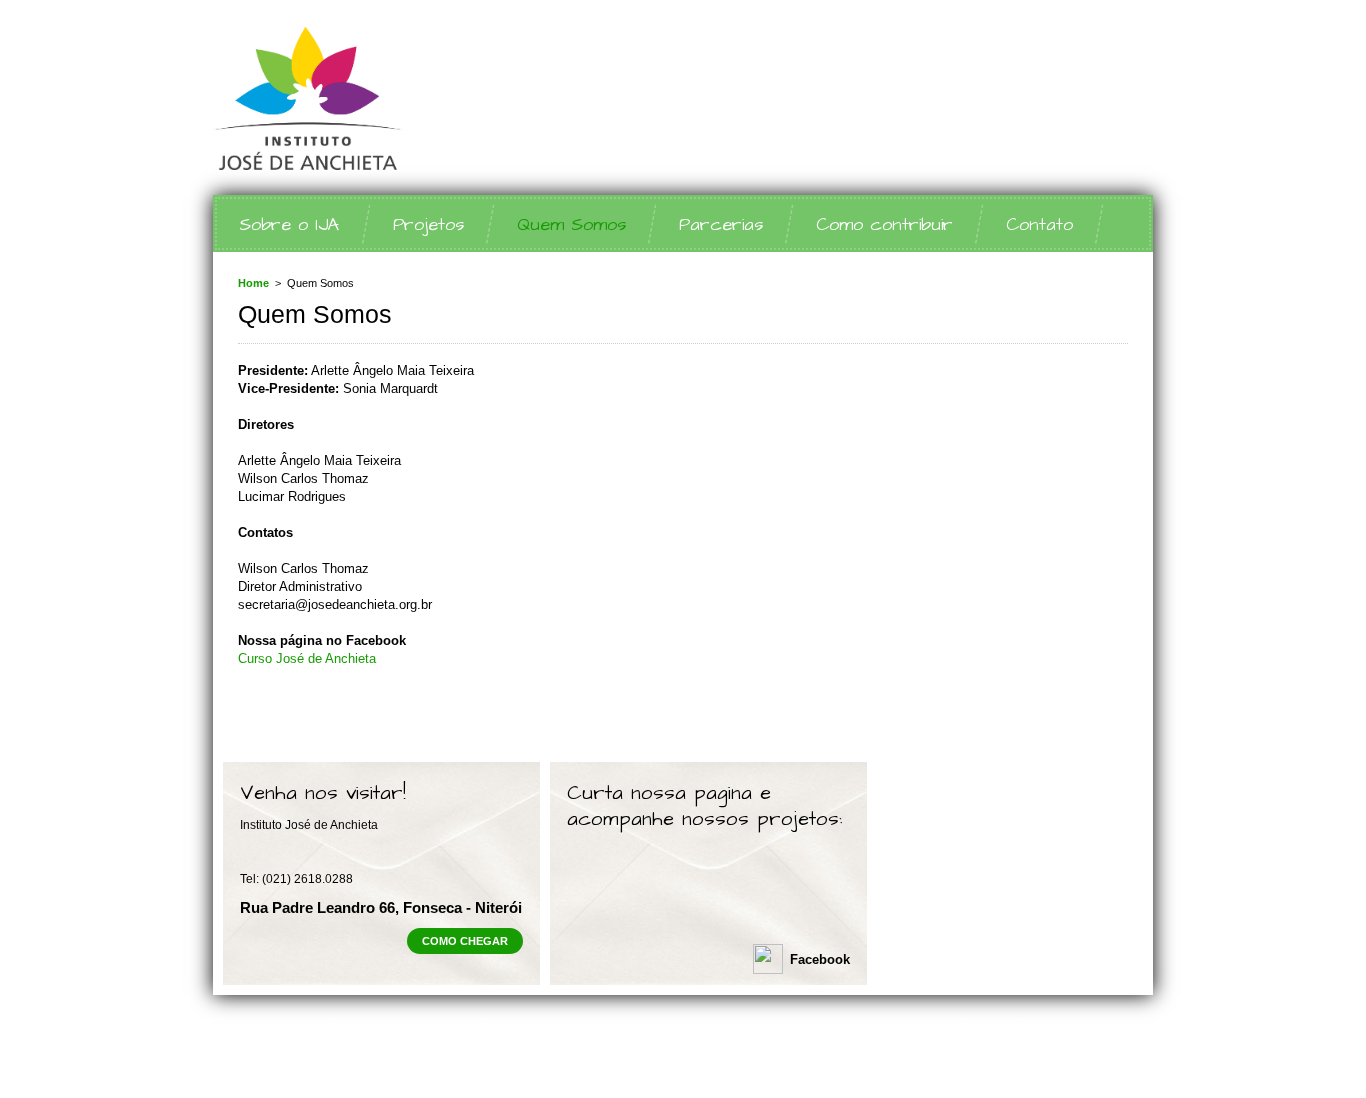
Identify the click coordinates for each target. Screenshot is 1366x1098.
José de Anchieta (403, 98)
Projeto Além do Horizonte (360, 1063)
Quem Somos (571, 224)
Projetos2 (739, 1045)
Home (253, 283)
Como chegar (465, 941)
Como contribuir (884, 224)
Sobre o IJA (289, 224)
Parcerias (721, 224)
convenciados (424, 1027)
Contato (1039, 224)
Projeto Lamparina (630, 1063)
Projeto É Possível (506, 1063)
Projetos (428, 224)
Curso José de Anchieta (307, 658)
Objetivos (239, 1063)
